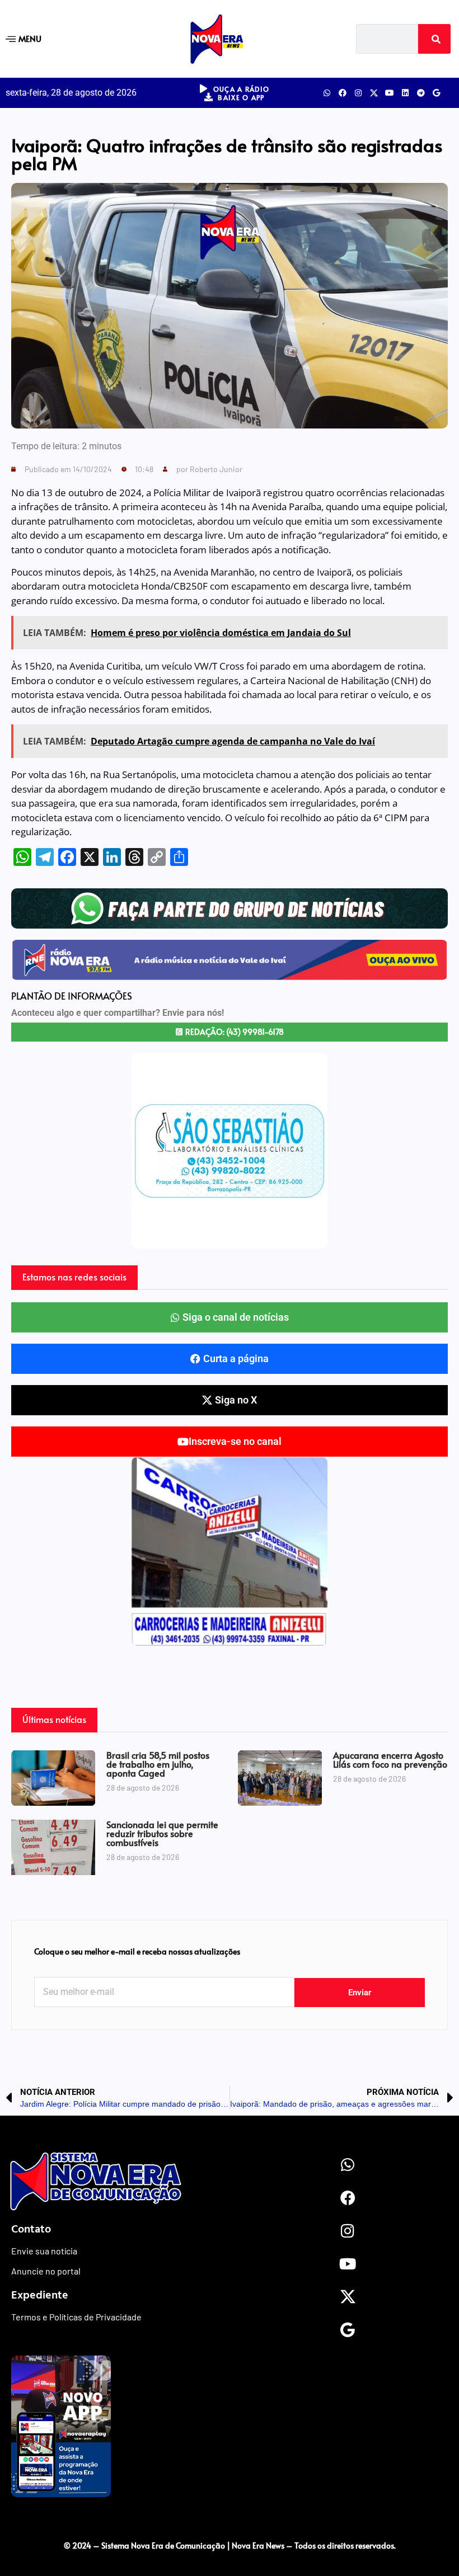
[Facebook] (343, 93)
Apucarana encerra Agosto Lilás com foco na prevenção (390, 1759)
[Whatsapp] (327, 93)
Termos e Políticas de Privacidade (76, 2317)
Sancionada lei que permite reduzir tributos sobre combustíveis (162, 1833)
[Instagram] (358, 93)
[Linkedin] (405, 93)
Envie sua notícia (44, 2251)
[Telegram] (421, 93)
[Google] (437, 93)
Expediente (40, 2294)
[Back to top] (230, 2522)
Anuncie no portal (46, 2271)
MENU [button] (30, 38)
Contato (31, 2228)
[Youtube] (390, 93)
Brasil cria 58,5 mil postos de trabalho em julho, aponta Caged (158, 1764)
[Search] (434, 39)
